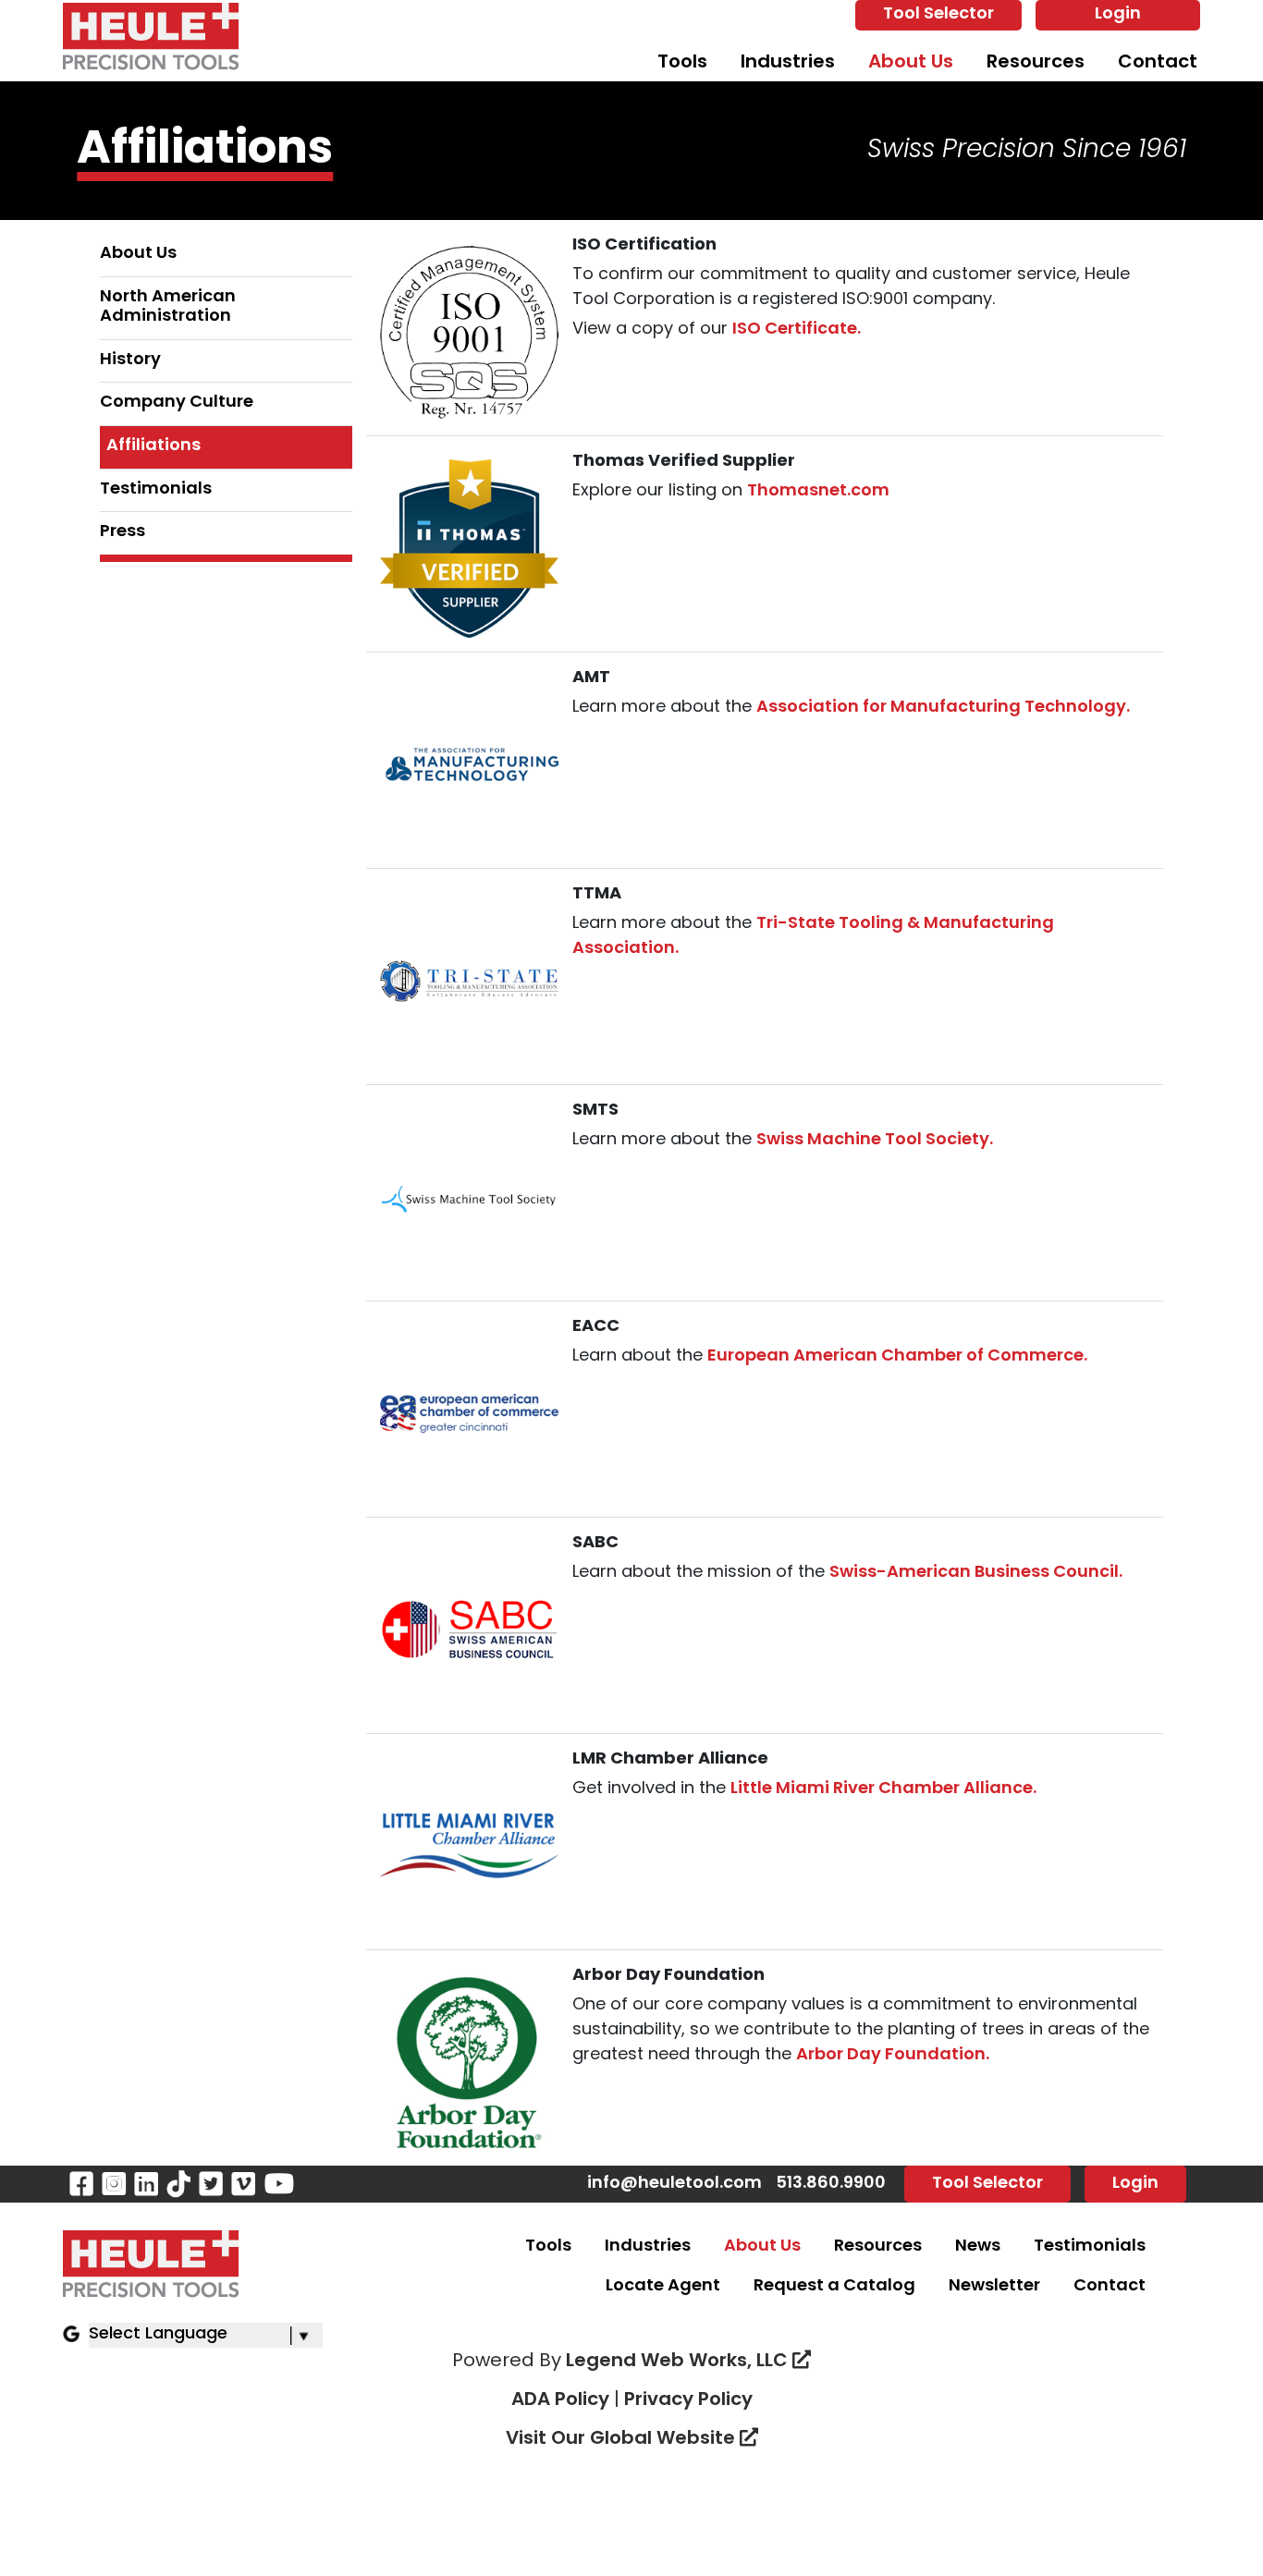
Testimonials (156, 490)
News (978, 2247)
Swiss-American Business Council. (976, 1573)
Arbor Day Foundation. (893, 2056)
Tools (682, 63)
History (130, 360)
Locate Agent (663, 2287)
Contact (1158, 63)
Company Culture (177, 403)
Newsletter (994, 2287)
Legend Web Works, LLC (679, 2362)
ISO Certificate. (797, 330)
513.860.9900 (831, 2184)
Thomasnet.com (818, 492)
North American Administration (168, 308)
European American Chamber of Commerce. (897, 1357)
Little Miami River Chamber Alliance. (883, 1789)
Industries (788, 63)
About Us (911, 63)
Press (123, 532)
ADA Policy (560, 2400)
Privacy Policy (688, 2400)
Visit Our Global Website (623, 2439)
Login (1118, 15)
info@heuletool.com (674, 2184)
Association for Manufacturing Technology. (943, 708)
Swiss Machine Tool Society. (875, 1141)
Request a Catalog (834, 2287)
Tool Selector (938, 15)
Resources (1036, 63)
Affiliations (153, 446)
